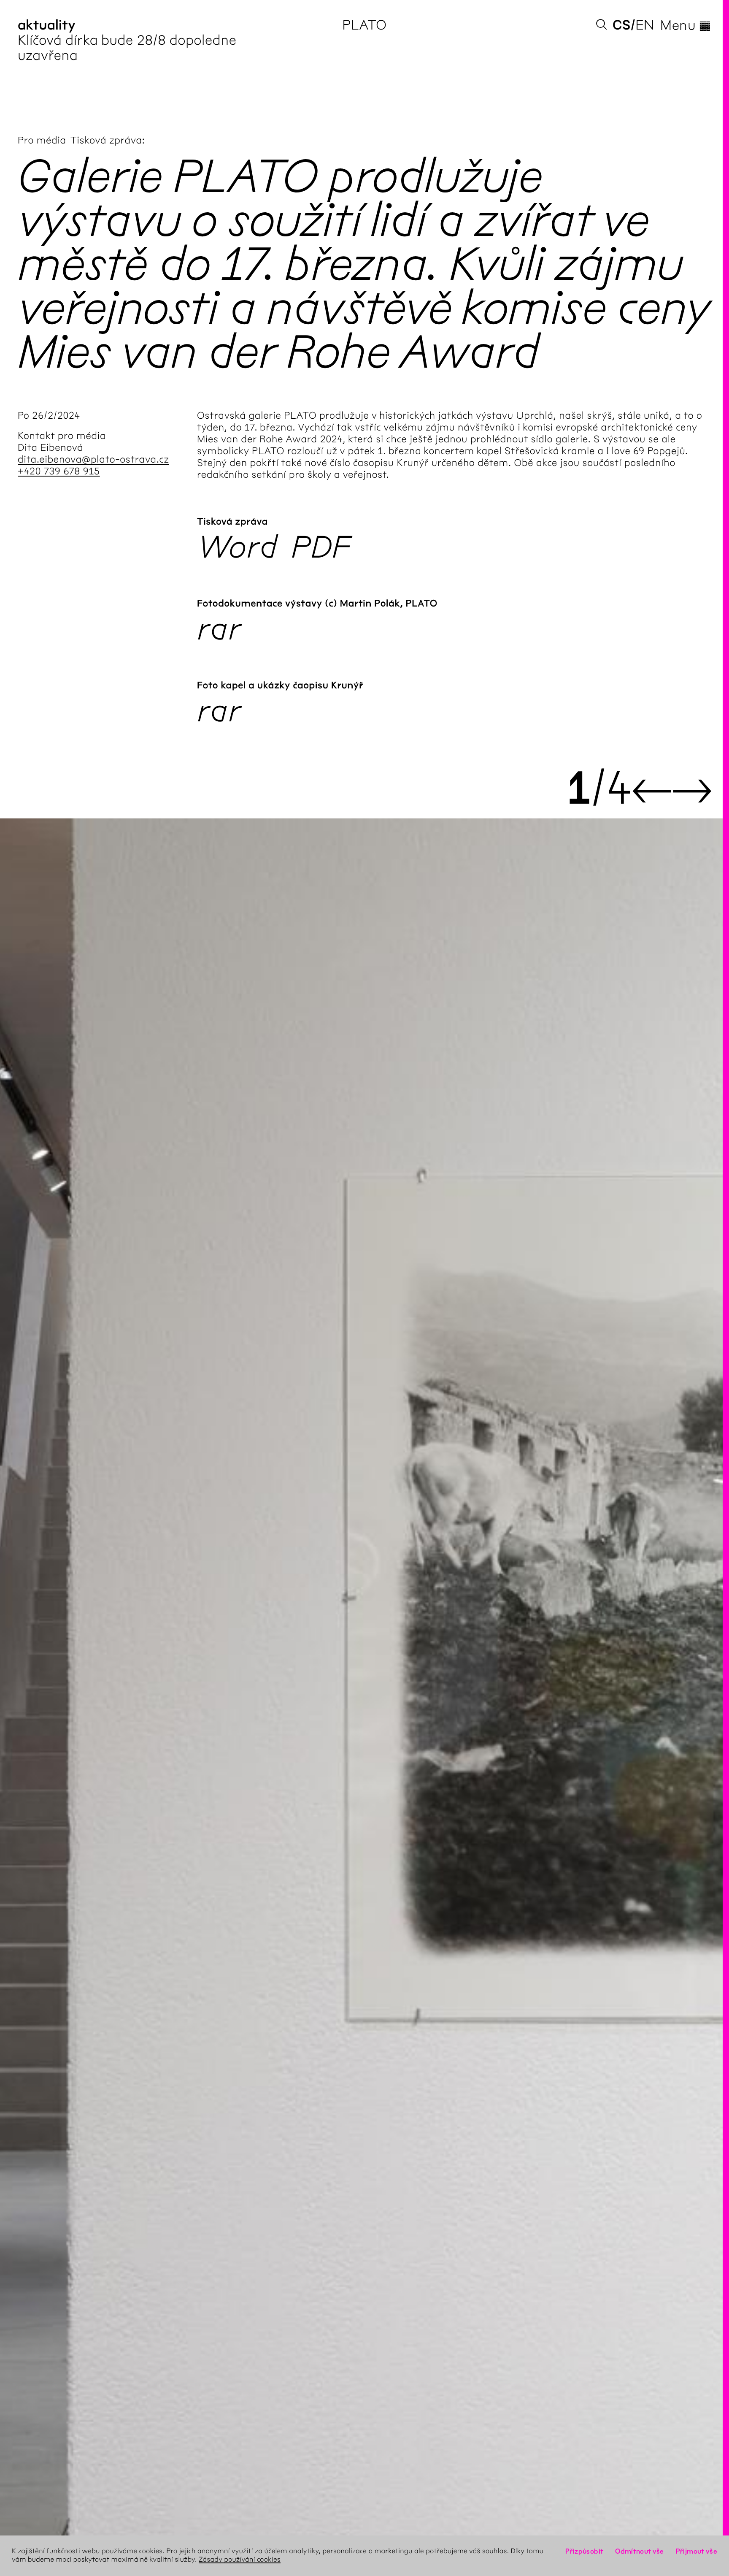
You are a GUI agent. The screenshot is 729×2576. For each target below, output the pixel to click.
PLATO (364, 25)
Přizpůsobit (584, 2551)
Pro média (42, 140)
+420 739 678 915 (59, 471)
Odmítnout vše (640, 2551)
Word (237, 547)
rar (219, 629)
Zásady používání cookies (240, 2560)
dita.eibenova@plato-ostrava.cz (93, 459)
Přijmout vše (697, 2551)
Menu (686, 25)
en (645, 25)
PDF (321, 547)
